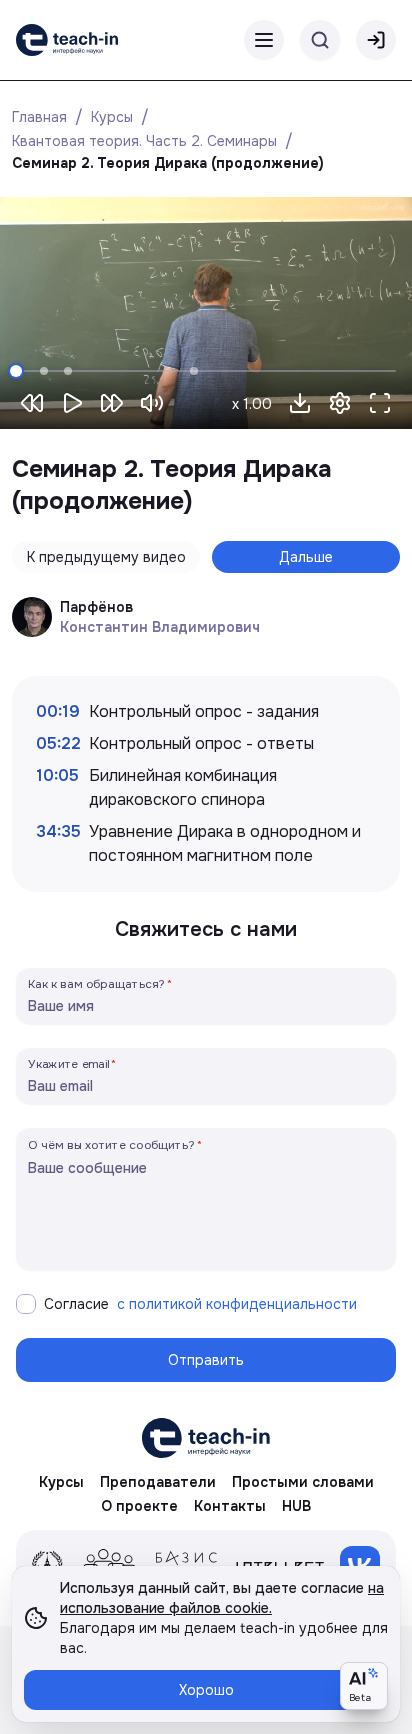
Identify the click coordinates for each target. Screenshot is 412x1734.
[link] (67, 40)
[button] (300, 403)
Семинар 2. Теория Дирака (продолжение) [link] (168, 163)
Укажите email (69, 1063)
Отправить (206, 1360)
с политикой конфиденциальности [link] (237, 1304)
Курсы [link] (61, 1482)
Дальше (306, 557)
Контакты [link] (230, 1506)
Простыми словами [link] (303, 1482)
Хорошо (206, 1690)
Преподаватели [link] (158, 1482)
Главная (39, 117)
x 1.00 (252, 404)
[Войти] (376, 40)
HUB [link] (296, 1506)
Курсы (112, 117)
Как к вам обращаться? (97, 983)
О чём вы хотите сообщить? (111, 1144)
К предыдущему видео (106, 557)
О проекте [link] (139, 1506)
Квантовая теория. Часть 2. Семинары (144, 141)
